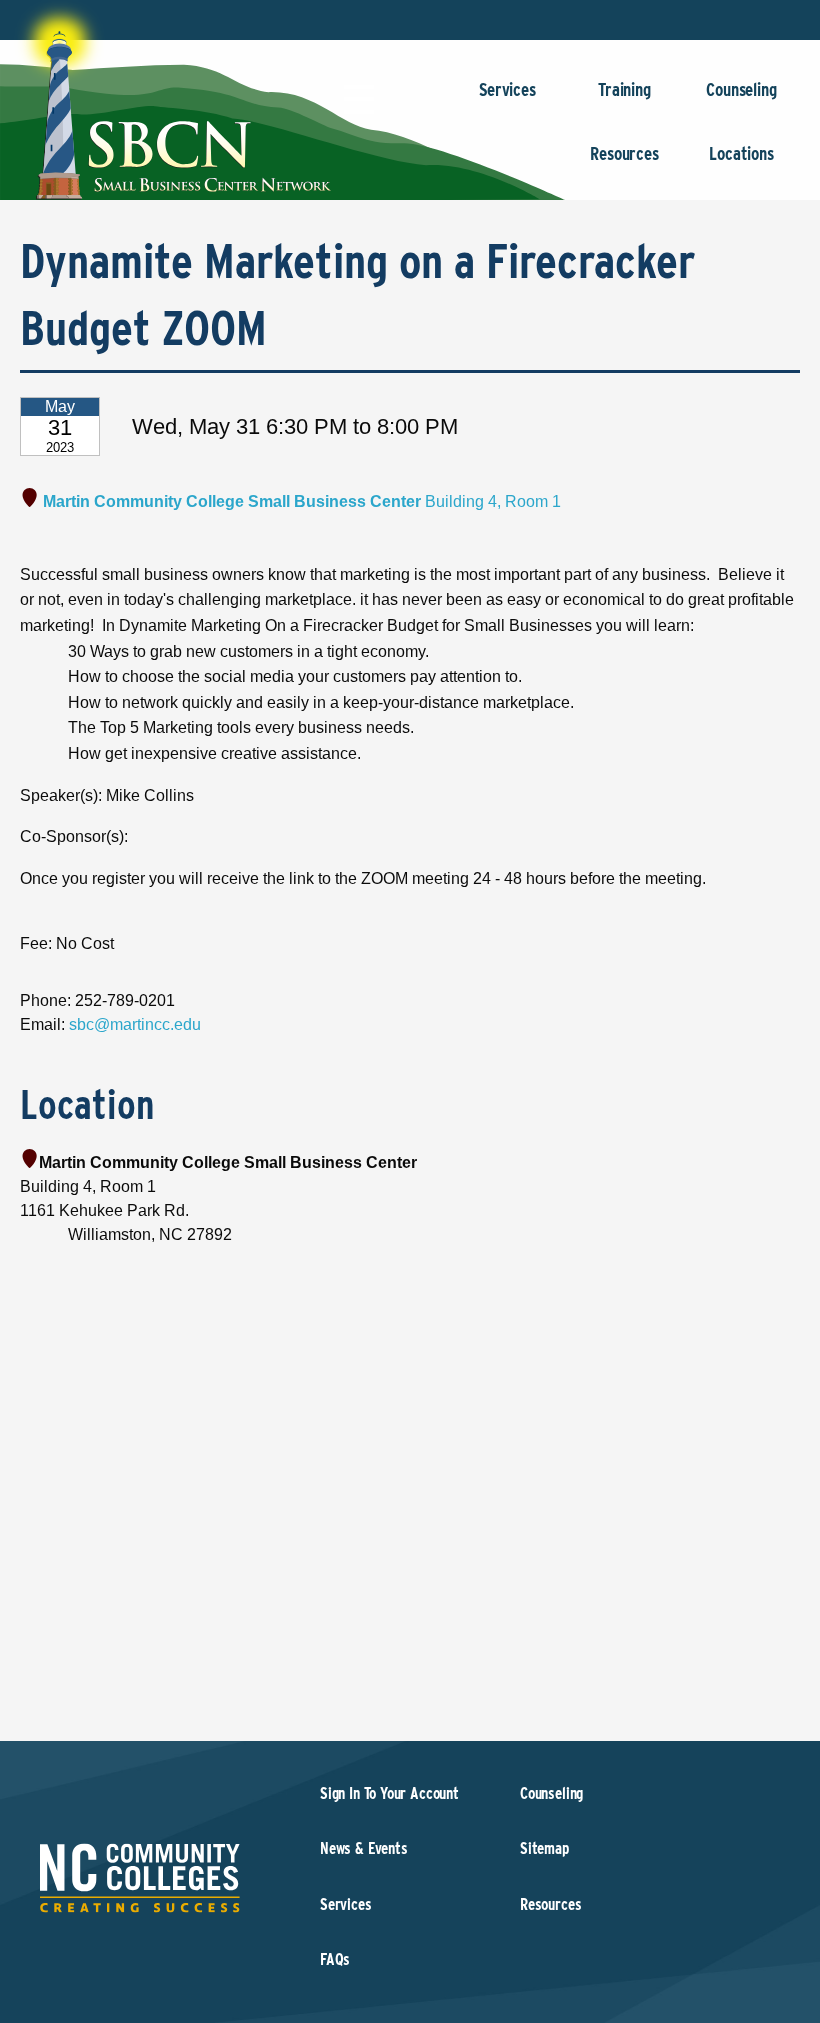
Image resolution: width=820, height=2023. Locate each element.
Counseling (741, 89)
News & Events (364, 1848)
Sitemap (544, 1848)
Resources (624, 153)
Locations (741, 153)
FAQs (335, 1959)
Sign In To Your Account (389, 1793)
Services (507, 89)
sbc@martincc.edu (135, 1024)
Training (624, 89)
